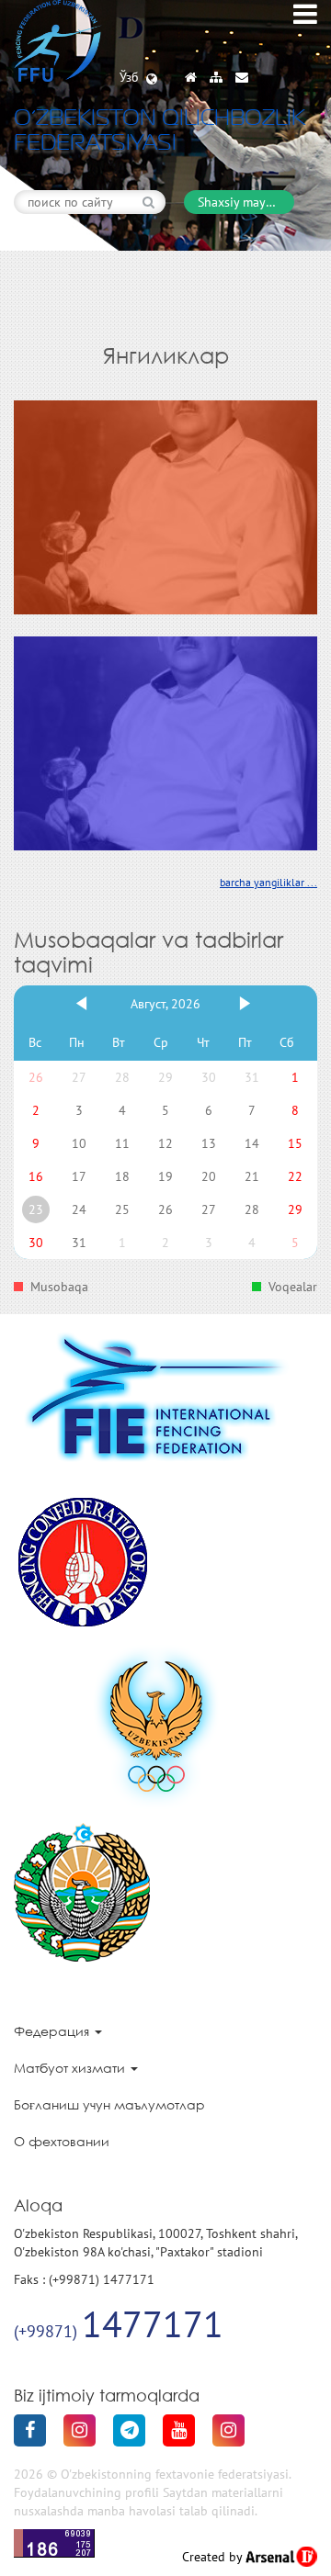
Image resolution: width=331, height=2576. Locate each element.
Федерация (53, 2031)
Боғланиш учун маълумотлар (109, 2104)
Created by (214, 2557)
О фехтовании (62, 2141)
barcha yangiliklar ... (268, 882)
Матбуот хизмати (71, 2068)
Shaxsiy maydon (243, 202)
